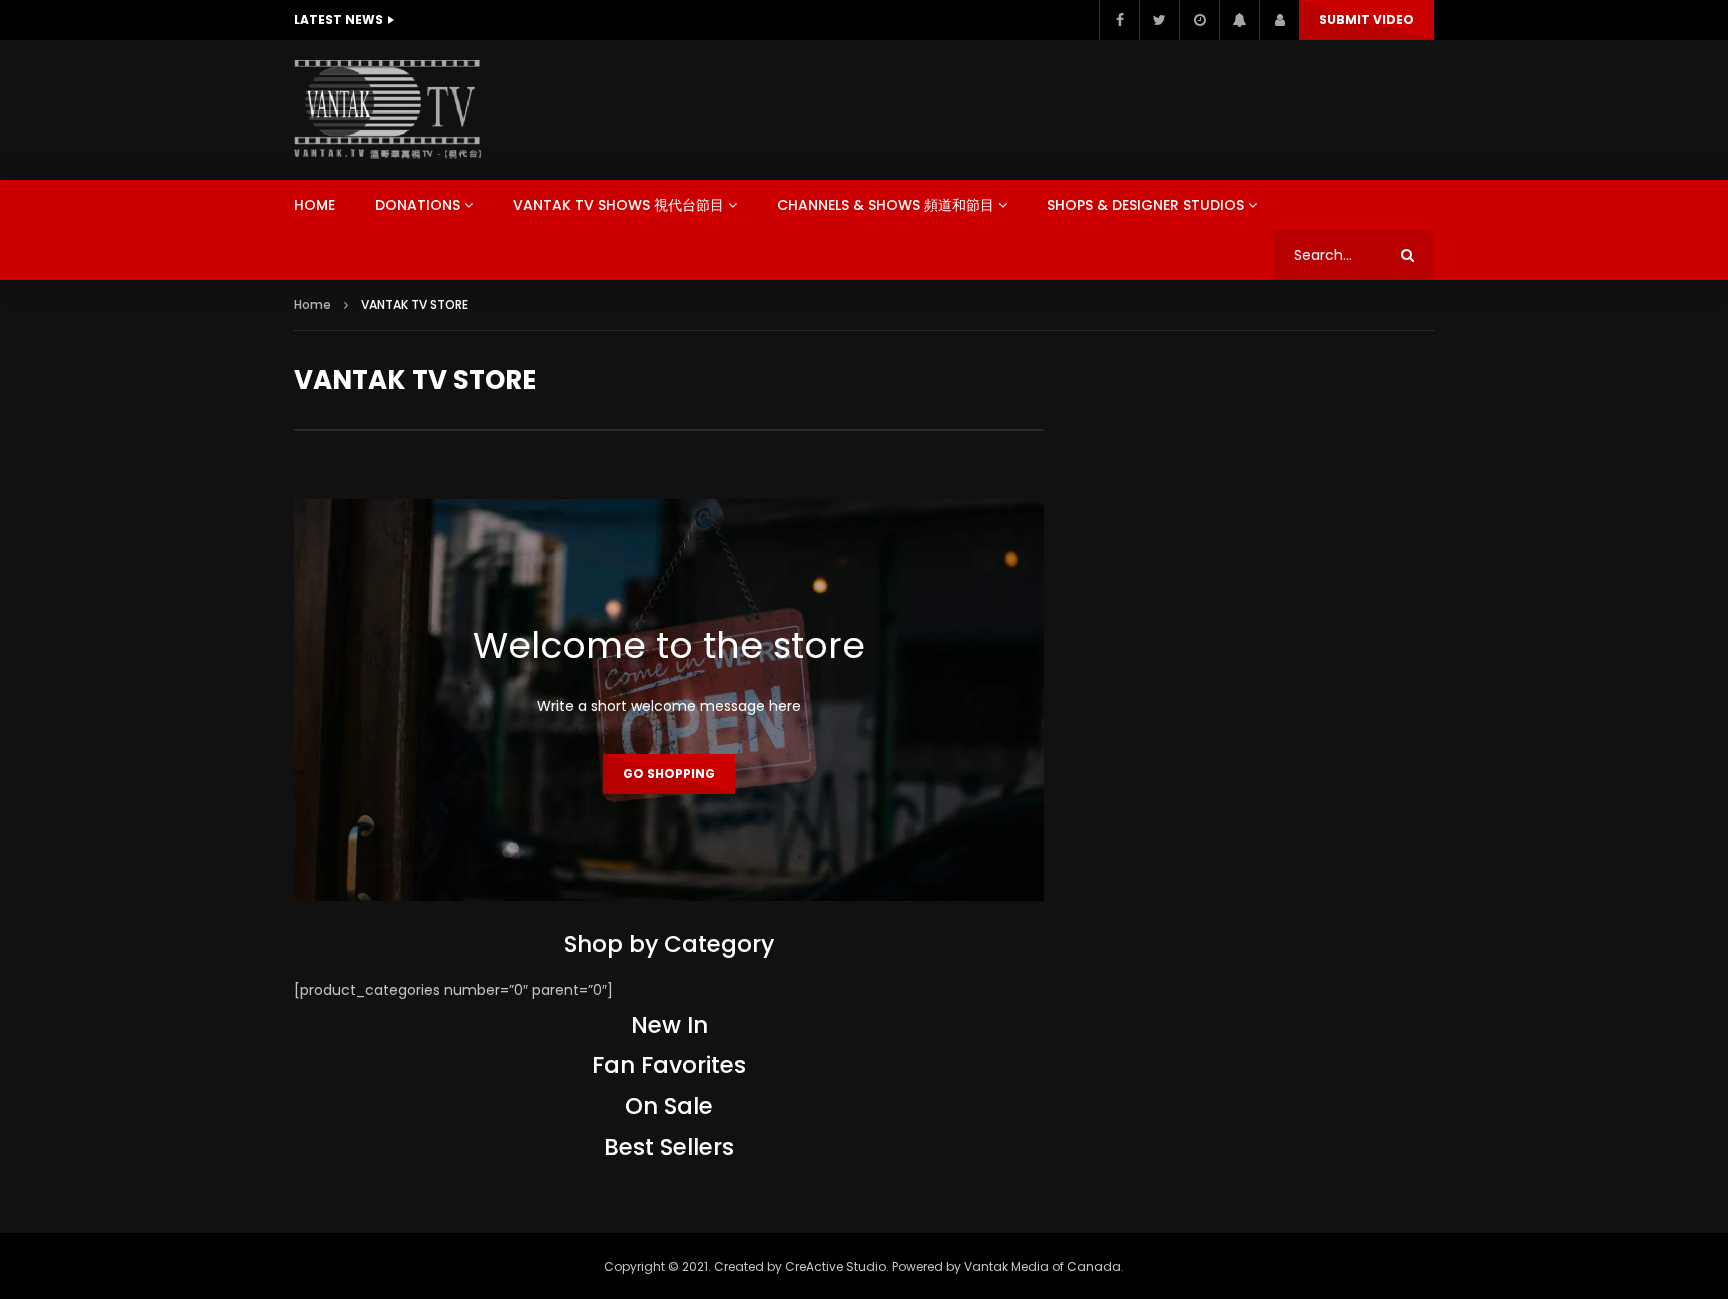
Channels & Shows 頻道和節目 (885, 205)
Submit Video (1366, 19)
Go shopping (669, 773)
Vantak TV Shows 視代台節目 (618, 205)
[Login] (1279, 20)
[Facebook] (1119, 20)
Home (314, 205)
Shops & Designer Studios (1145, 205)
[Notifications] (1239, 20)
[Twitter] (1159, 20)
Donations (417, 205)
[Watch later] (1199, 20)
